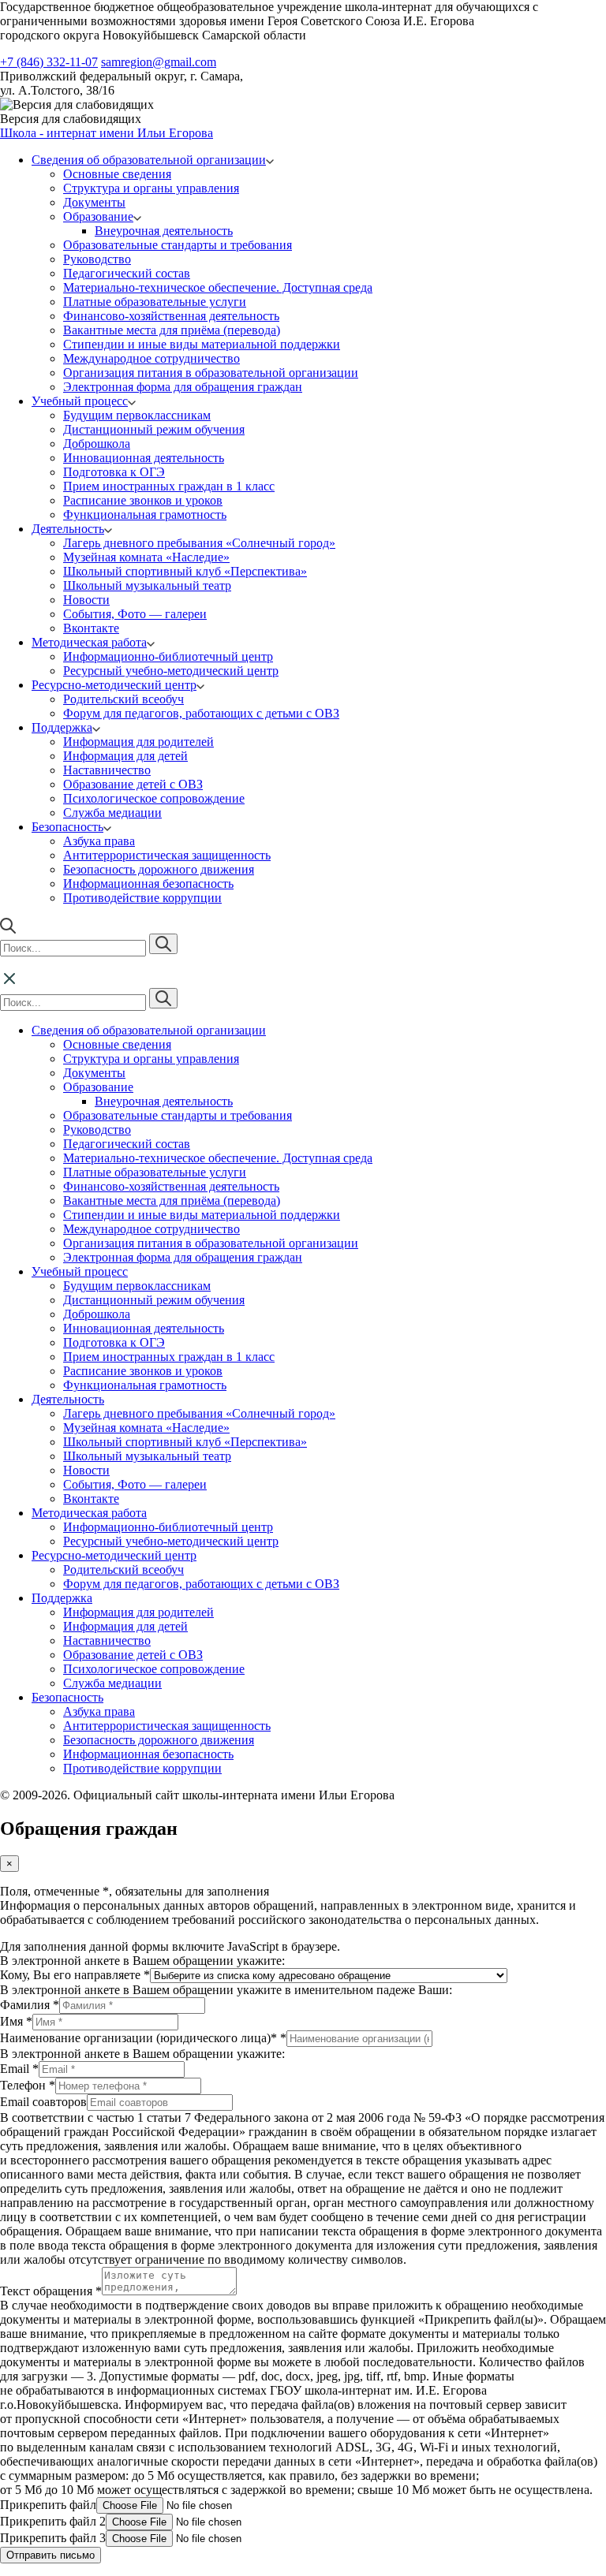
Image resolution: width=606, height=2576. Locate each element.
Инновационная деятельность (144, 458)
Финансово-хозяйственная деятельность (171, 316)
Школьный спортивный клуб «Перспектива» (185, 571)
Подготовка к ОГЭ (114, 472)
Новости (86, 600)
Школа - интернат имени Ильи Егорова (107, 133)
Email (19, 2069)
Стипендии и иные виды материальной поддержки (202, 344)
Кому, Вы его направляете (75, 1975)
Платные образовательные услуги (155, 302)
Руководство (97, 259)
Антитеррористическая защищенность (167, 855)
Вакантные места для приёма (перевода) (172, 330)
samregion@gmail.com (159, 62)
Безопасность (67, 827)
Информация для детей (125, 756)
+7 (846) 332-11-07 (49, 62)
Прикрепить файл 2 (53, 2521)
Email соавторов (43, 2102)
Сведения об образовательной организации (149, 160)
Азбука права (99, 841)
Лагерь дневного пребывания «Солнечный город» (199, 543)
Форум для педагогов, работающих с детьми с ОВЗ (201, 713)
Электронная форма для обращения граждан (183, 387)
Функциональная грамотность (145, 514)
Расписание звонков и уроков (143, 500)
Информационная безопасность (148, 884)
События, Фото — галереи (135, 614)
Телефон (28, 2085)
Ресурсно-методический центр (114, 685)
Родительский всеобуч (123, 699)
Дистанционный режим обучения (154, 429)
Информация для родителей (138, 742)
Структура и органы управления (151, 188)
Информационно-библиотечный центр (168, 656)
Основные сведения (117, 174)
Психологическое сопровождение (154, 798)
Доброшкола (97, 444)
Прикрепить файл (48, 2505)
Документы (94, 202)
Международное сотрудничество (151, 358)
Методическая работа (89, 642)
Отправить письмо (50, 2555)
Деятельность (68, 529)
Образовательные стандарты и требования (178, 245)
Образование (98, 216)
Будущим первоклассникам (137, 415)
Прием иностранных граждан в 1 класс (169, 486)
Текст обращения (51, 2291)
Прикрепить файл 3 (53, 2538)
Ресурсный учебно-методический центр (171, 671)
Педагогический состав (127, 273)
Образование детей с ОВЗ (133, 784)
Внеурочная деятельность (164, 231)
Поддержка (62, 727)
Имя (16, 2021)
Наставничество (107, 770)
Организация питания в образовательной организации (211, 373)
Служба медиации (112, 813)
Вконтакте (91, 628)
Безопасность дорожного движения (159, 869)
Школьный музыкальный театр (147, 585)
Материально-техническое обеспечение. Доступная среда (218, 287)
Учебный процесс (80, 401)
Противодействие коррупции (142, 898)
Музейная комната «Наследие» (146, 557)
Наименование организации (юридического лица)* (143, 2038)
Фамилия (30, 2005)
